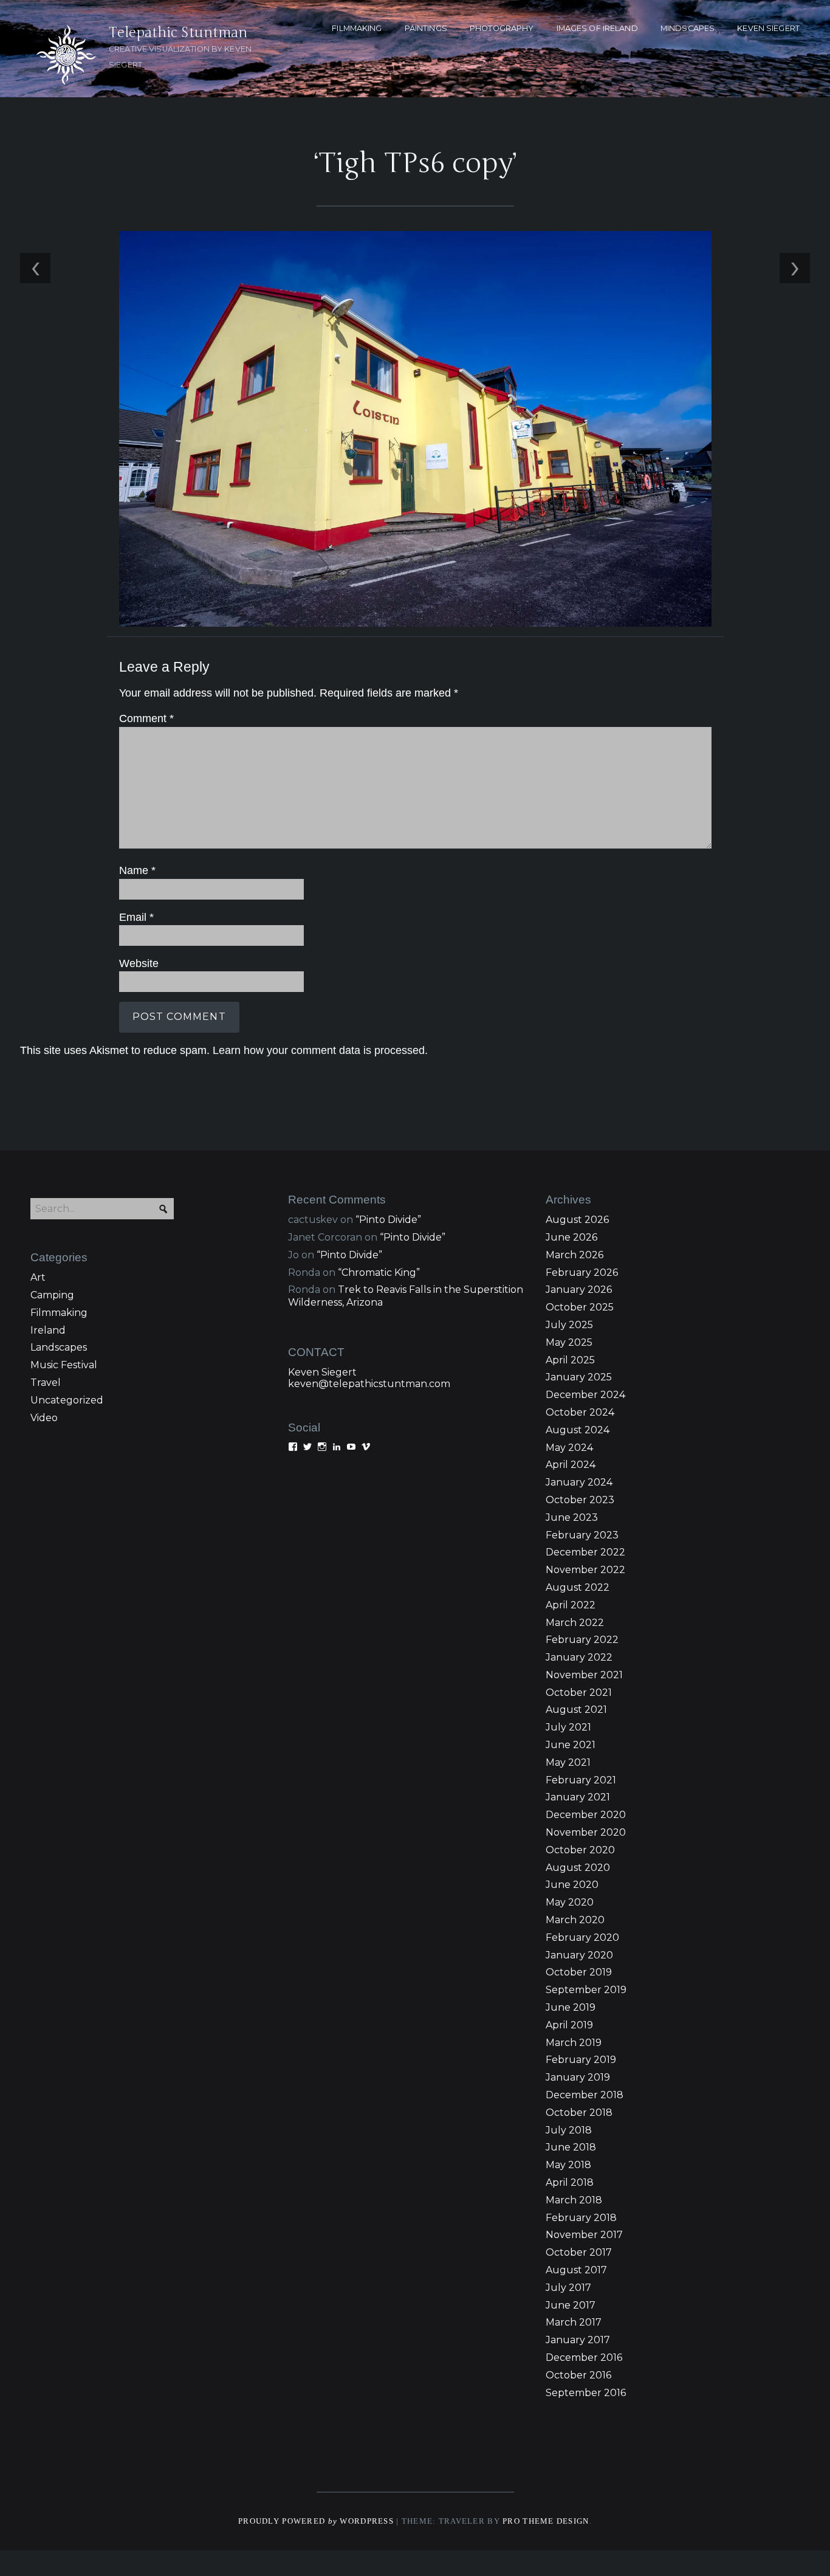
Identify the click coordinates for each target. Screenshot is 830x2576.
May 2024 (569, 1448)
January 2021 (578, 1797)
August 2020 (578, 1868)
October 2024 (580, 1412)
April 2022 (571, 1605)
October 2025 (580, 1307)
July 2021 (568, 1727)
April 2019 (569, 2025)
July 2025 (569, 1325)
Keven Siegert (322, 1372)
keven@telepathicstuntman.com (369, 1384)
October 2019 (579, 1972)
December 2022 (585, 1552)
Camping (52, 1295)
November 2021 (584, 1675)
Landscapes (59, 1347)
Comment (146, 718)
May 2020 (570, 1902)
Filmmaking (59, 1313)
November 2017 (584, 2235)
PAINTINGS (426, 28)
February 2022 (582, 1640)
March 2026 (574, 1255)
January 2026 (579, 1290)
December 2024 (585, 1395)
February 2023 (582, 1535)
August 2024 (578, 1430)
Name (137, 870)
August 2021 (576, 1710)
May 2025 (569, 1342)
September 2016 (586, 2393)
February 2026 (582, 1273)
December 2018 (585, 2095)
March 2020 (575, 1920)
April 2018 (570, 2182)
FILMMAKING (357, 28)
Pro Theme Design (546, 2521)
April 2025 (570, 1360)
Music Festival (64, 1365)
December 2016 (584, 2357)
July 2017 (568, 2288)
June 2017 (571, 2305)
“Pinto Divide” (388, 1220)
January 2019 (578, 2077)
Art (38, 1277)
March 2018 (574, 2200)
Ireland (48, 1330)
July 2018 (569, 2130)
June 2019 (571, 2007)
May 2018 (568, 2165)
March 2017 (574, 2322)
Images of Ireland (597, 28)
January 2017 (578, 2340)
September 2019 (586, 1990)
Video (44, 1418)
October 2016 (578, 2375)
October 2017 (579, 2252)
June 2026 (571, 1237)
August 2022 (578, 1587)
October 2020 (580, 1850)
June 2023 (572, 1517)
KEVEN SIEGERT (768, 28)
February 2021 (581, 1780)
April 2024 (571, 1465)
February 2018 (581, 2218)
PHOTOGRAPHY (502, 28)
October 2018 (579, 2113)
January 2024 (579, 1482)
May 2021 (568, 1762)
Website (139, 963)
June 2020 (572, 1885)
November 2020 (586, 1832)
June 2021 (571, 1745)
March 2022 (575, 1623)
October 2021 (579, 1693)
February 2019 (581, 2060)
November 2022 (585, 1570)
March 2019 (574, 2043)
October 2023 (580, 1500)
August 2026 (577, 1220)
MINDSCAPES (688, 28)
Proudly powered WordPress (316, 2521)
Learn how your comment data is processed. (320, 1050)
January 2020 (579, 1955)
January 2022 (579, 1657)
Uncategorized (67, 1400)
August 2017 (576, 2270)
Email (136, 917)
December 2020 (586, 1815)
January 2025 (579, 1377)
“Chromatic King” (379, 1273)
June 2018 (571, 2147)
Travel (46, 1383)
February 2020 (582, 1937)
